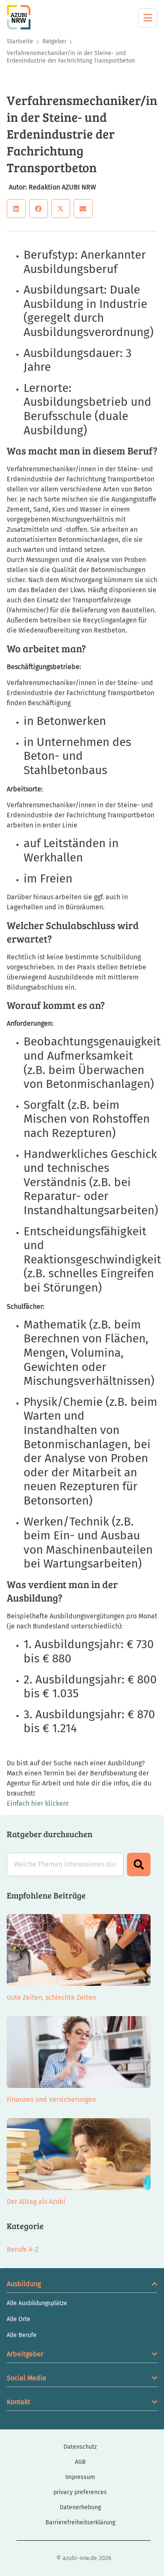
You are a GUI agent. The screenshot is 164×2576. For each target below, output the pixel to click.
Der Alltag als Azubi (36, 2202)
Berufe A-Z (22, 2249)
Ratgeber (54, 41)
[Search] (139, 1864)
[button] (16, 209)
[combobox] (65, 1864)
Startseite (20, 41)
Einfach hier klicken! (38, 1803)
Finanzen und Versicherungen (51, 2099)
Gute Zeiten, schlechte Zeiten (51, 1997)
